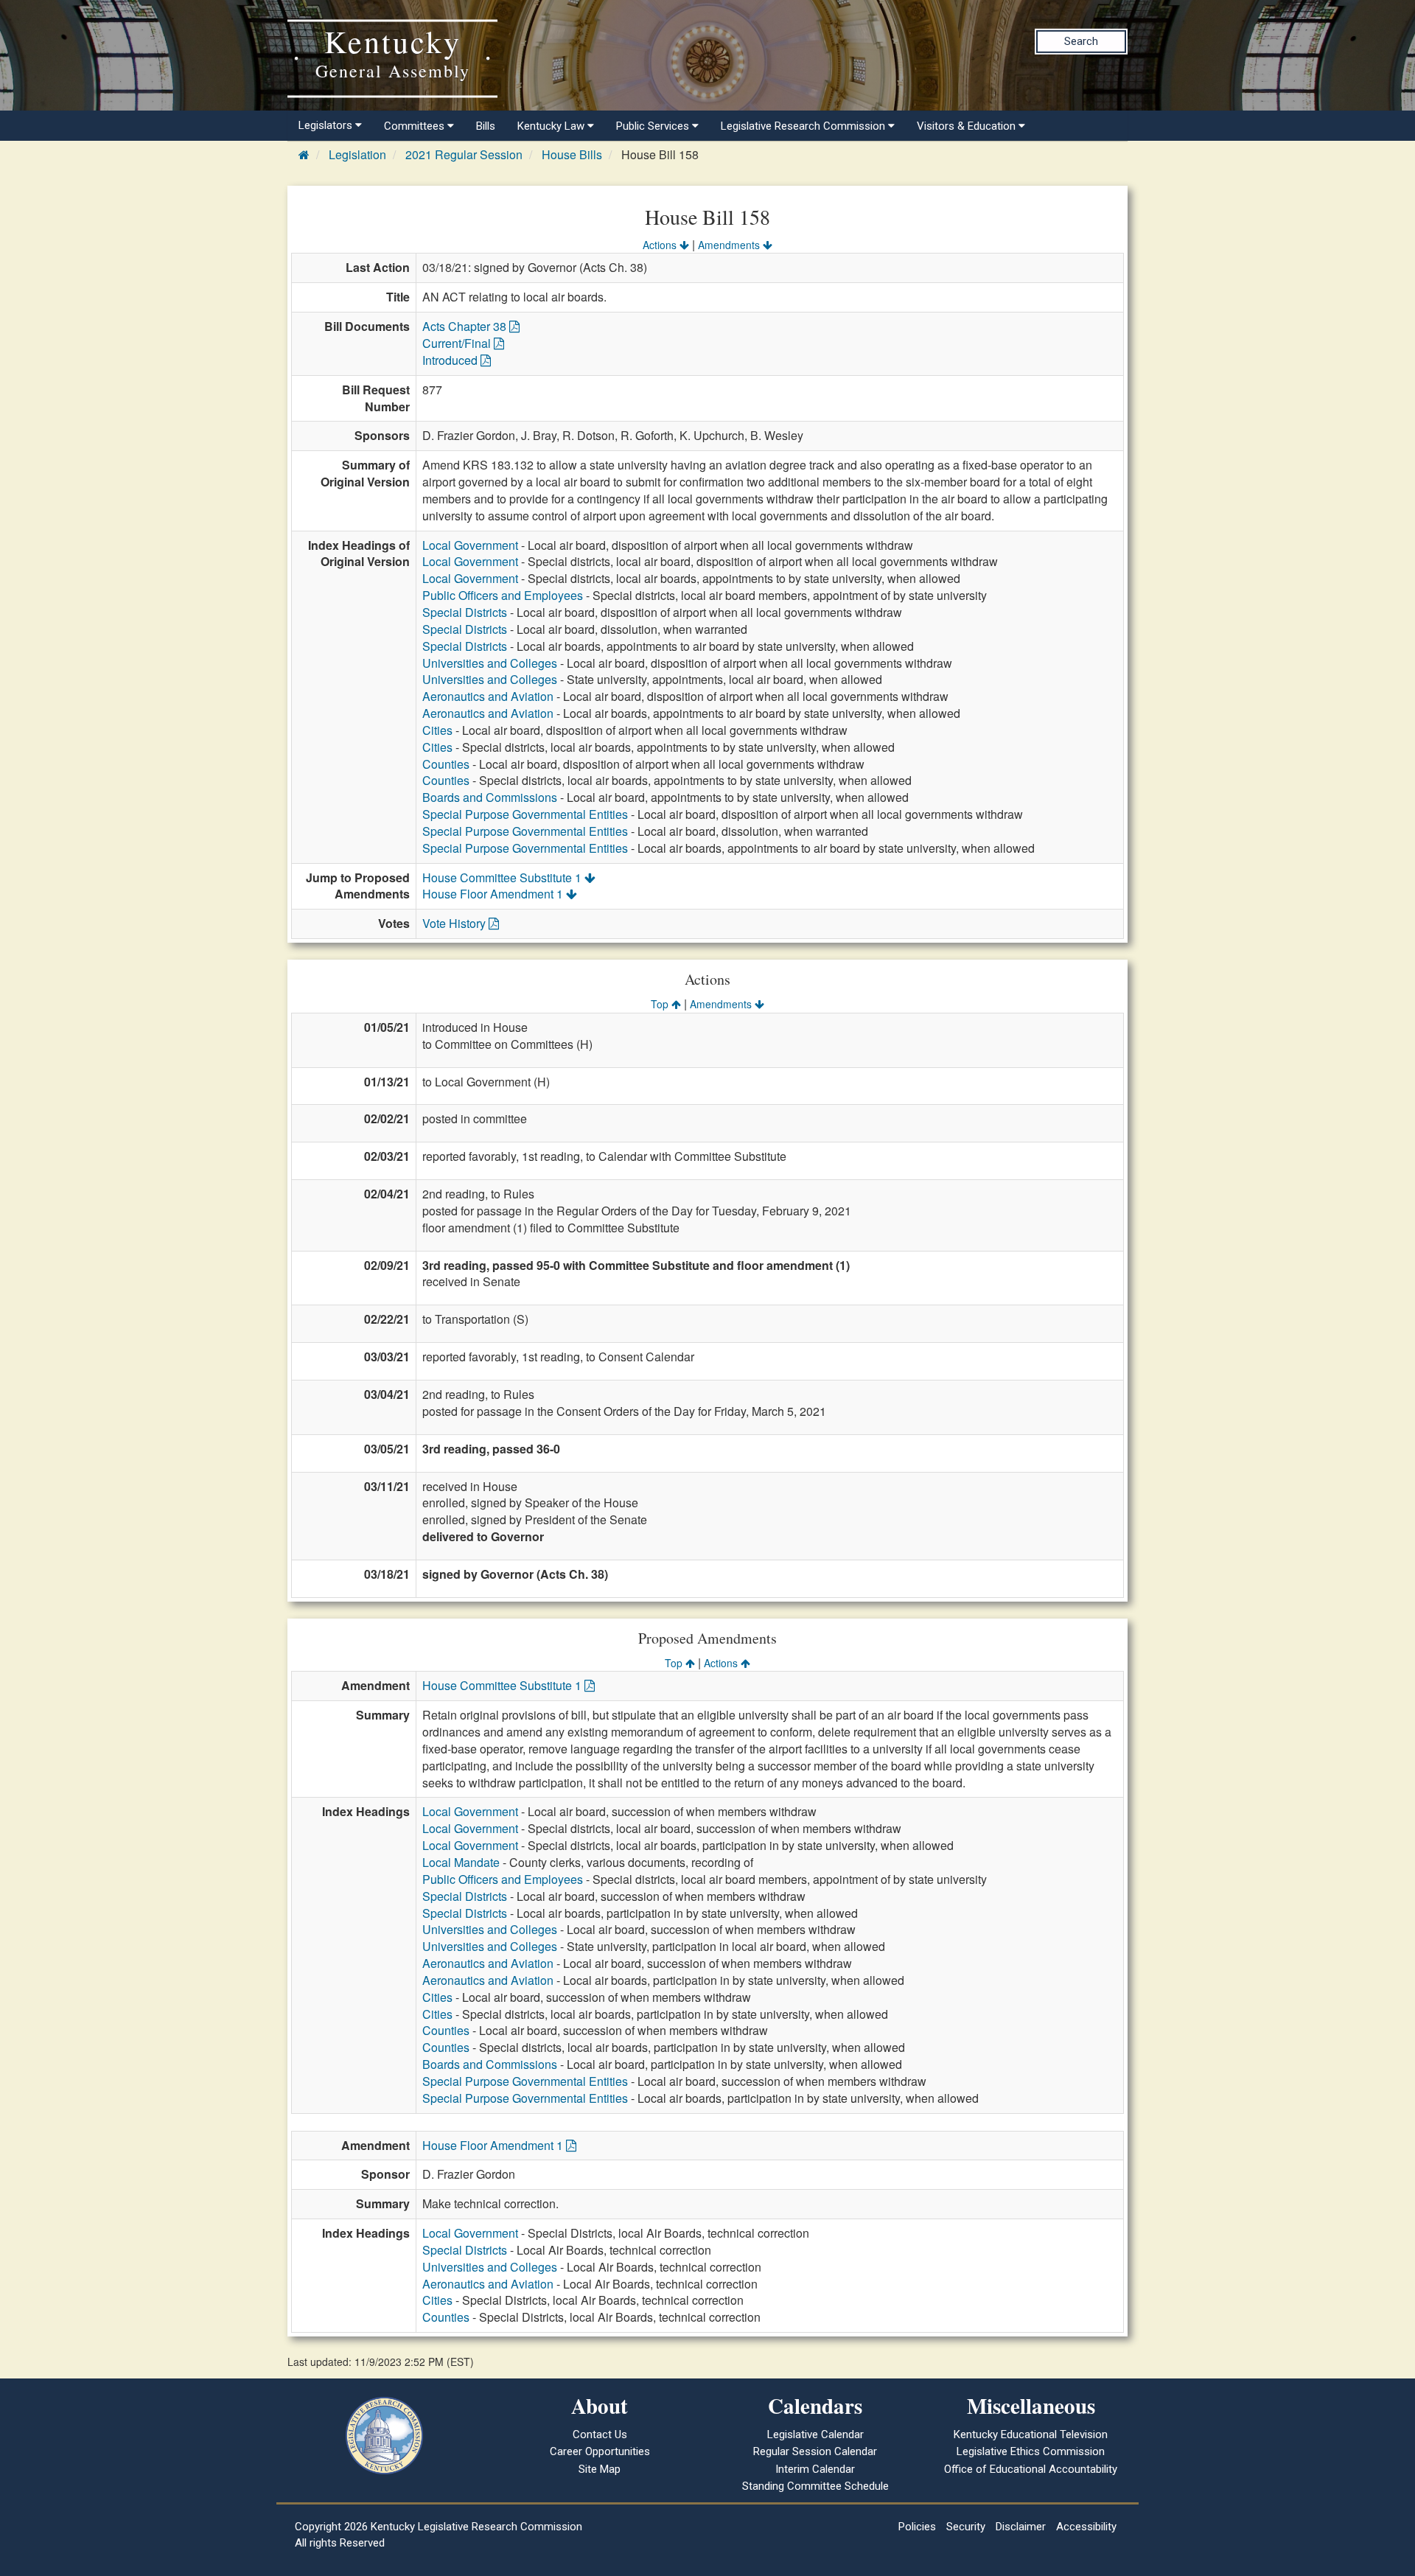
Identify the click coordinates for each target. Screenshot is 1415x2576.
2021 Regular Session (464, 154)
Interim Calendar (815, 2469)
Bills (486, 126)
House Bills (572, 154)
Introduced (451, 360)
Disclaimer (1021, 2527)
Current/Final (458, 343)
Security (966, 2527)
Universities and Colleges (490, 663)
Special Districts (465, 612)
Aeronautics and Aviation (488, 696)
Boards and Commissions (490, 797)
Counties (446, 764)
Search (1081, 41)
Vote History (455, 923)
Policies (917, 2527)
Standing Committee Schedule (815, 2486)
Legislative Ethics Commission (1031, 2451)
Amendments (730, 245)
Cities (437, 730)
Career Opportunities (600, 2451)
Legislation (357, 154)
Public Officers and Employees (503, 595)
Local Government (470, 545)
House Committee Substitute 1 (503, 877)
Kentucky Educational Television (1031, 2434)
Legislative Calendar (815, 2434)
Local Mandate (461, 1862)
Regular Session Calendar (815, 2451)
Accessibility (1086, 2527)
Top (661, 1004)
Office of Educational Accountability (1031, 2469)
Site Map (600, 2469)
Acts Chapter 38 (466, 326)
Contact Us (600, 2434)
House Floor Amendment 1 (494, 894)
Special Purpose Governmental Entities (525, 814)
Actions (661, 245)
